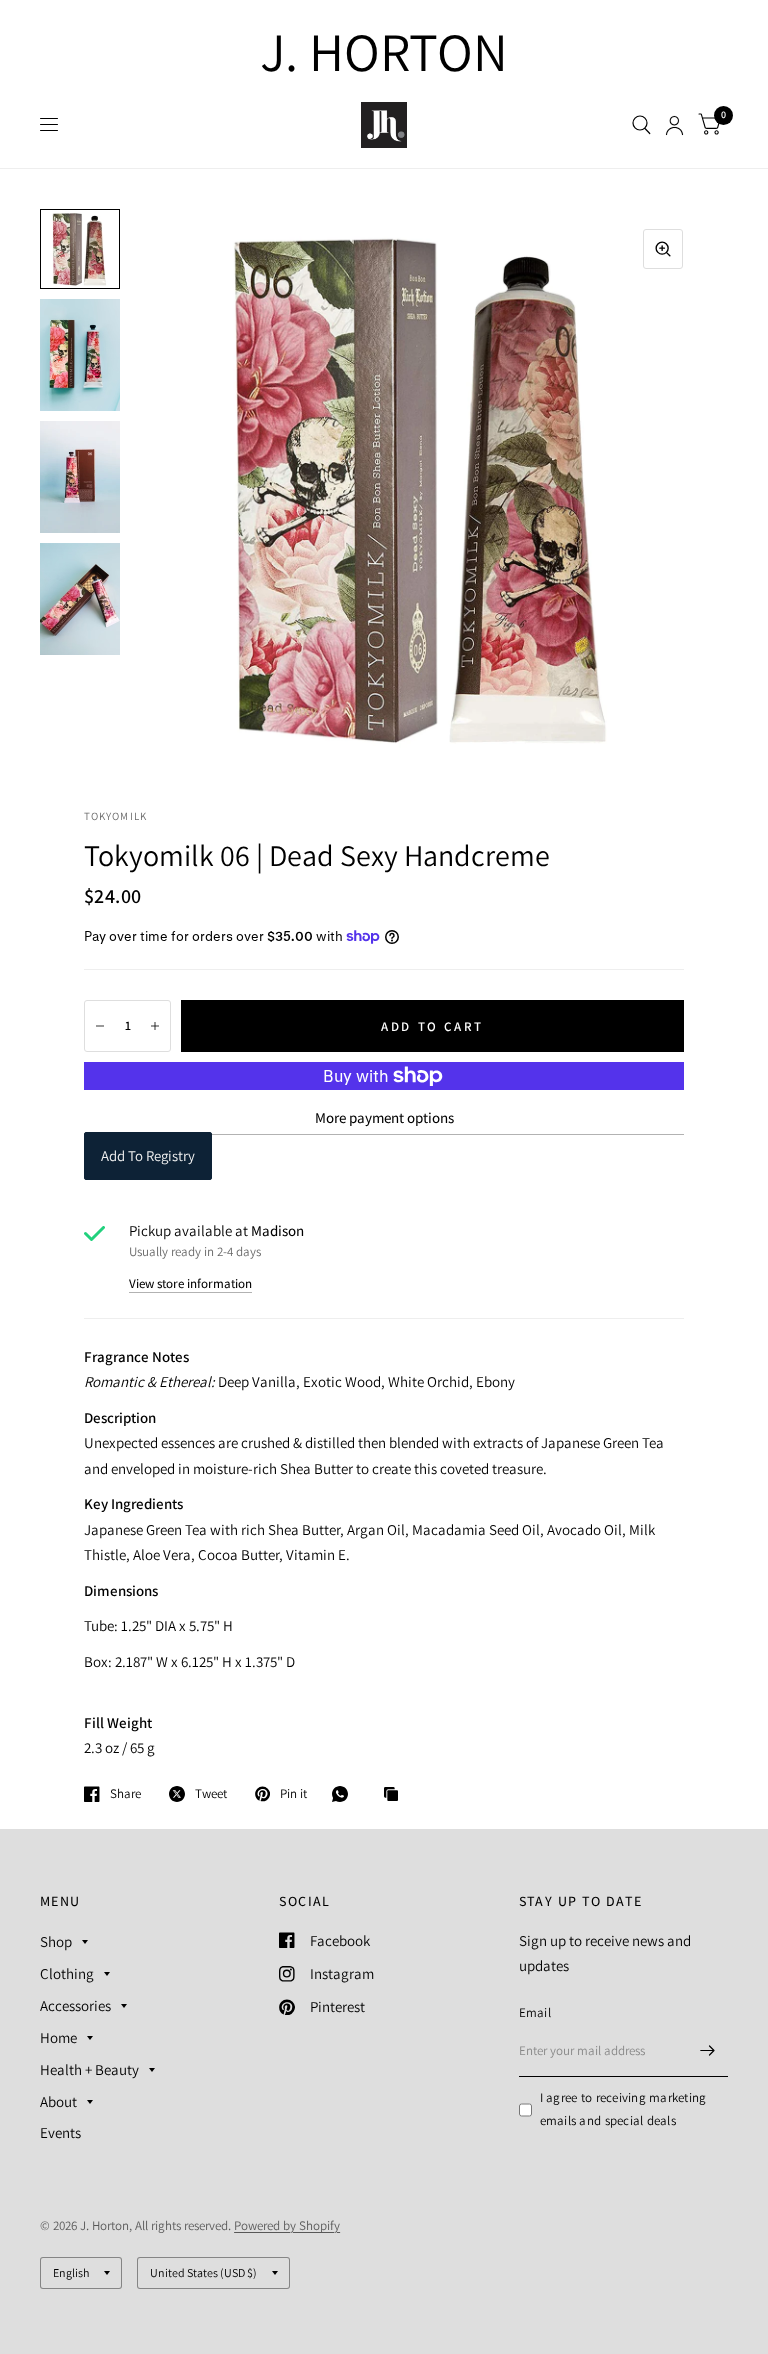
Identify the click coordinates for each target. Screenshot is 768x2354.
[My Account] (674, 125)
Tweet (211, 1794)
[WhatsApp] (345, 1794)
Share (125, 1794)
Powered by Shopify (287, 2225)
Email (535, 2012)
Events (60, 2132)
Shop (56, 1941)
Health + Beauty (89, 2069)
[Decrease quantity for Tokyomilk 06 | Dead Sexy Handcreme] (100, 1026)
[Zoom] (663, 249)
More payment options (384, 1117)
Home (58, 2037)
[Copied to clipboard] (396, 1795)
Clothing (67, 1973)
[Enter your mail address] (708, 2051)
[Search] (641, 125)
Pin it (293, 1794)
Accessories (75, 2005)
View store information (190, 1283)
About (58, 2101)
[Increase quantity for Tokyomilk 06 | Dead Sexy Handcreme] (155, 1026)
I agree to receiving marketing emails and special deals (623, 2109)
